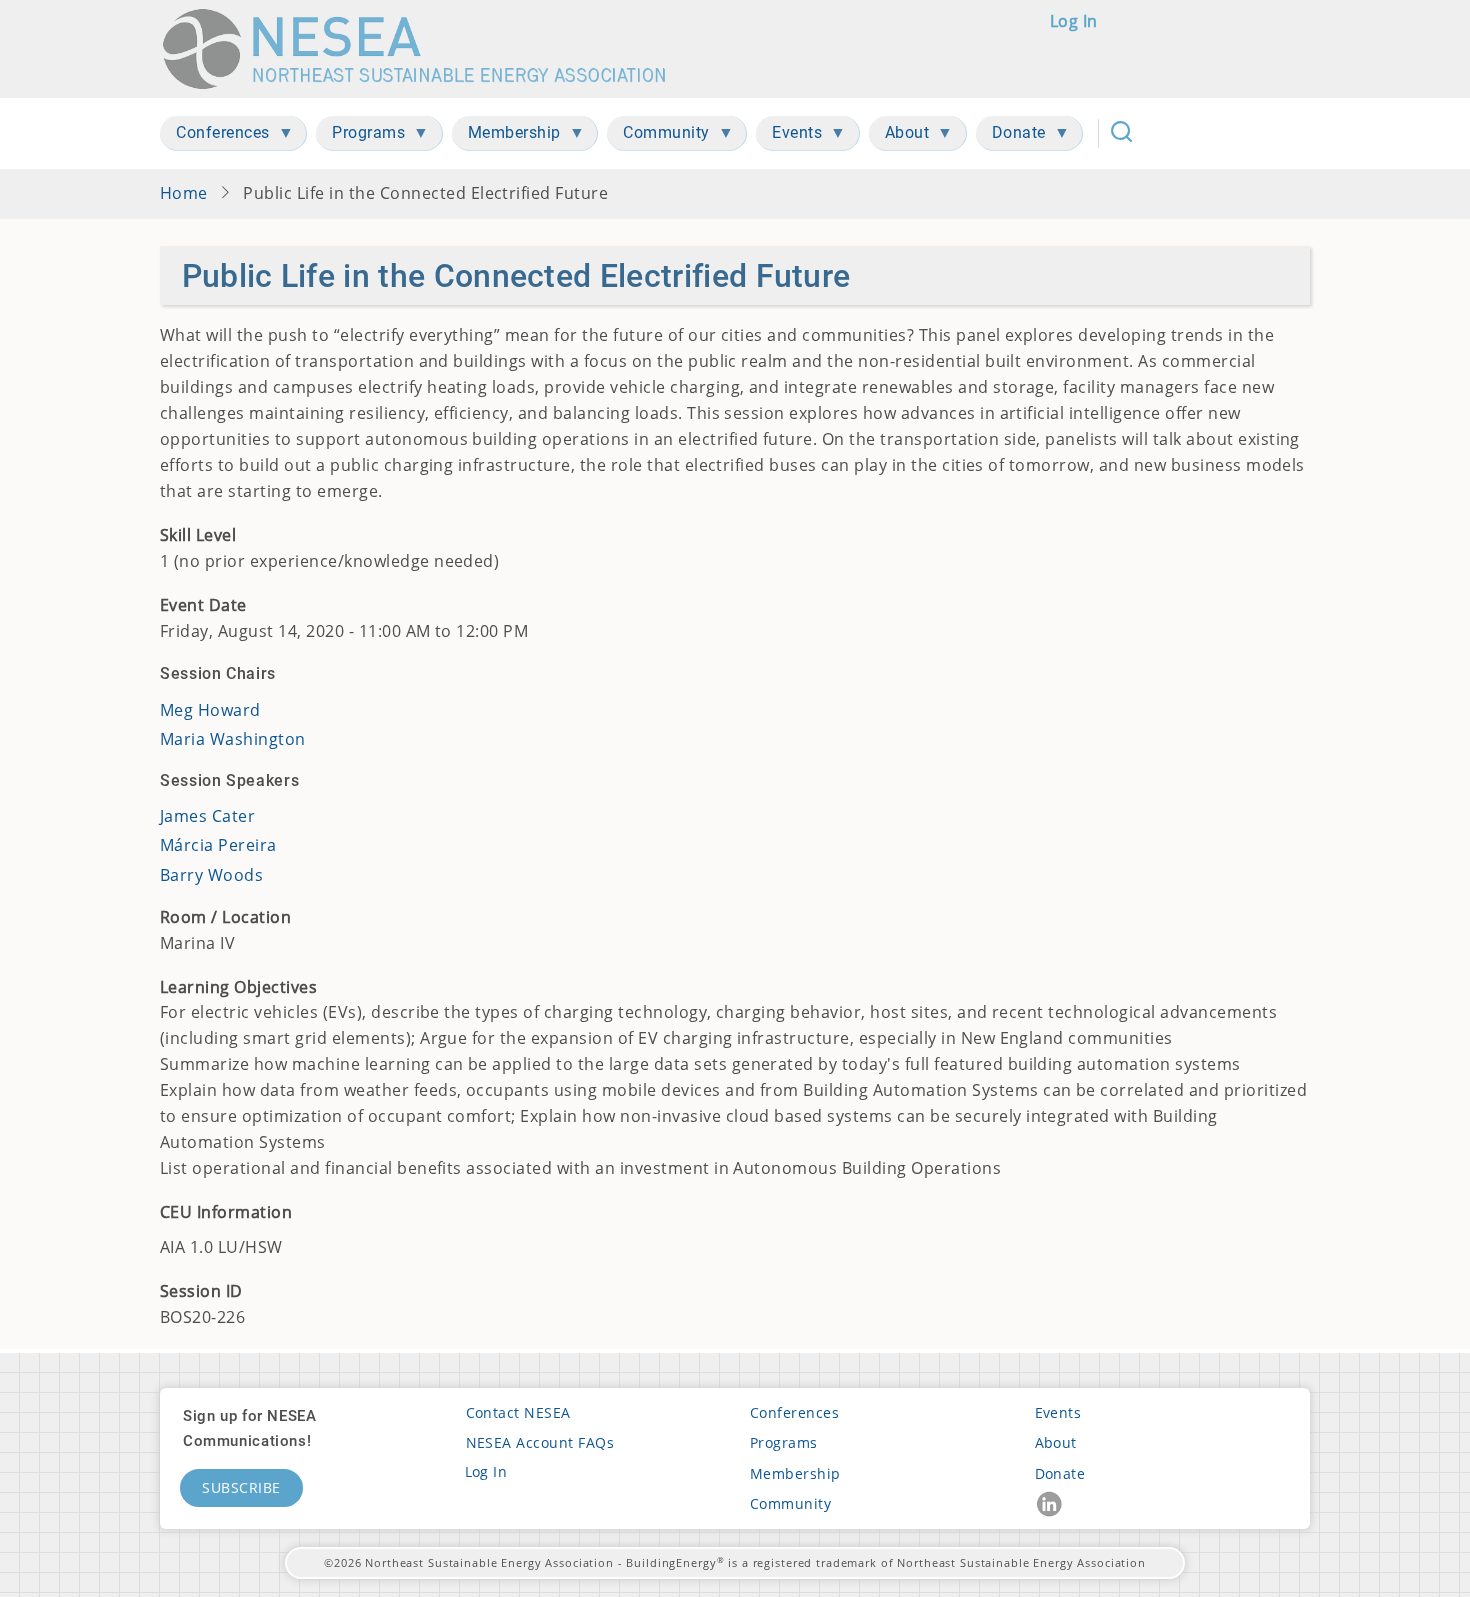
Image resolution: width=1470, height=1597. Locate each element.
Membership (795, 1473)
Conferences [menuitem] (215, 136)
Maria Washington (233, 739)
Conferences (794, 1412)
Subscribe (241, 1487)
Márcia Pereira (218, 845)
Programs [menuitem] (360, 136)
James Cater (207, 816)
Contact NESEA (518, 1412)
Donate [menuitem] (1011, 136)
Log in (1074, 21)
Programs (784, 1442)
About (1056, 1442)
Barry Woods (211, 875)
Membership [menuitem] (506, 136)
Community (790, 1503)
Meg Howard (210, 710)
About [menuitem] (899, 136)
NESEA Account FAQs (540, 1442)
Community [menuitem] (658, 136)
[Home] (423, 49)
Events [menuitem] (789, 136)
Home (184, 193)
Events (1058, 1412)
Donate (1060, 1473)
